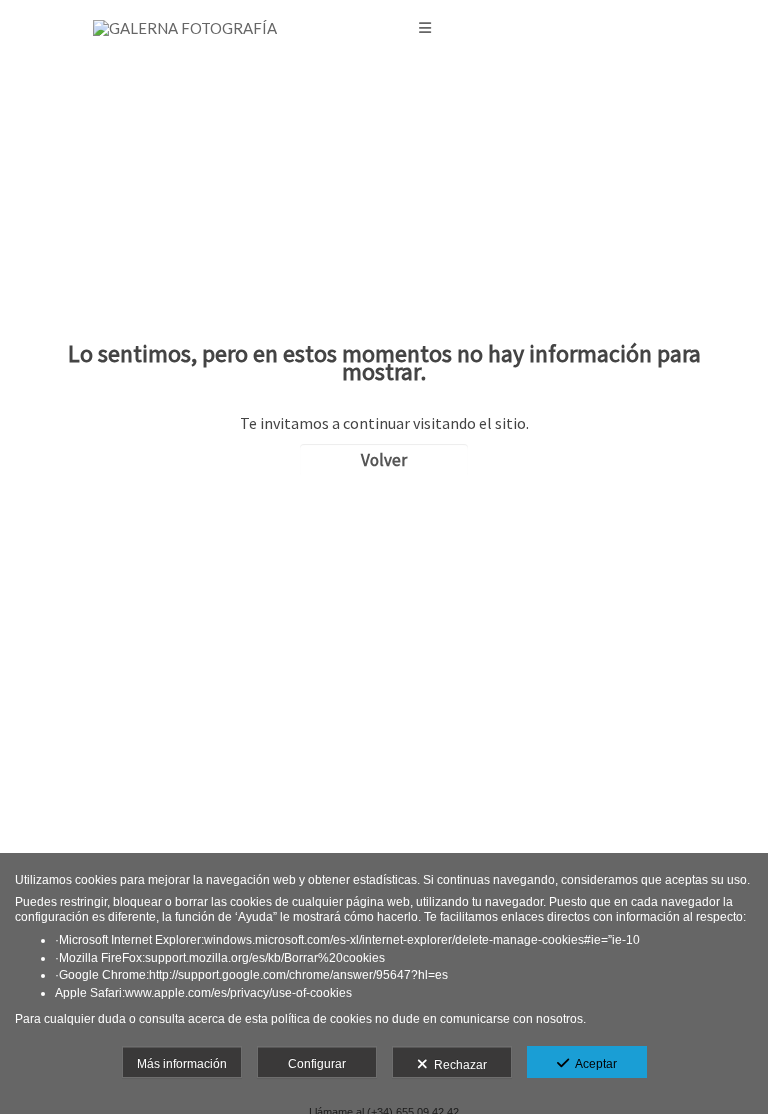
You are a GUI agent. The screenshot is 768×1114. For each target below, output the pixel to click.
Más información (182, 1064)
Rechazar (457, 1065)
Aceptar (593, 1064)
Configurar (317, 1064)
